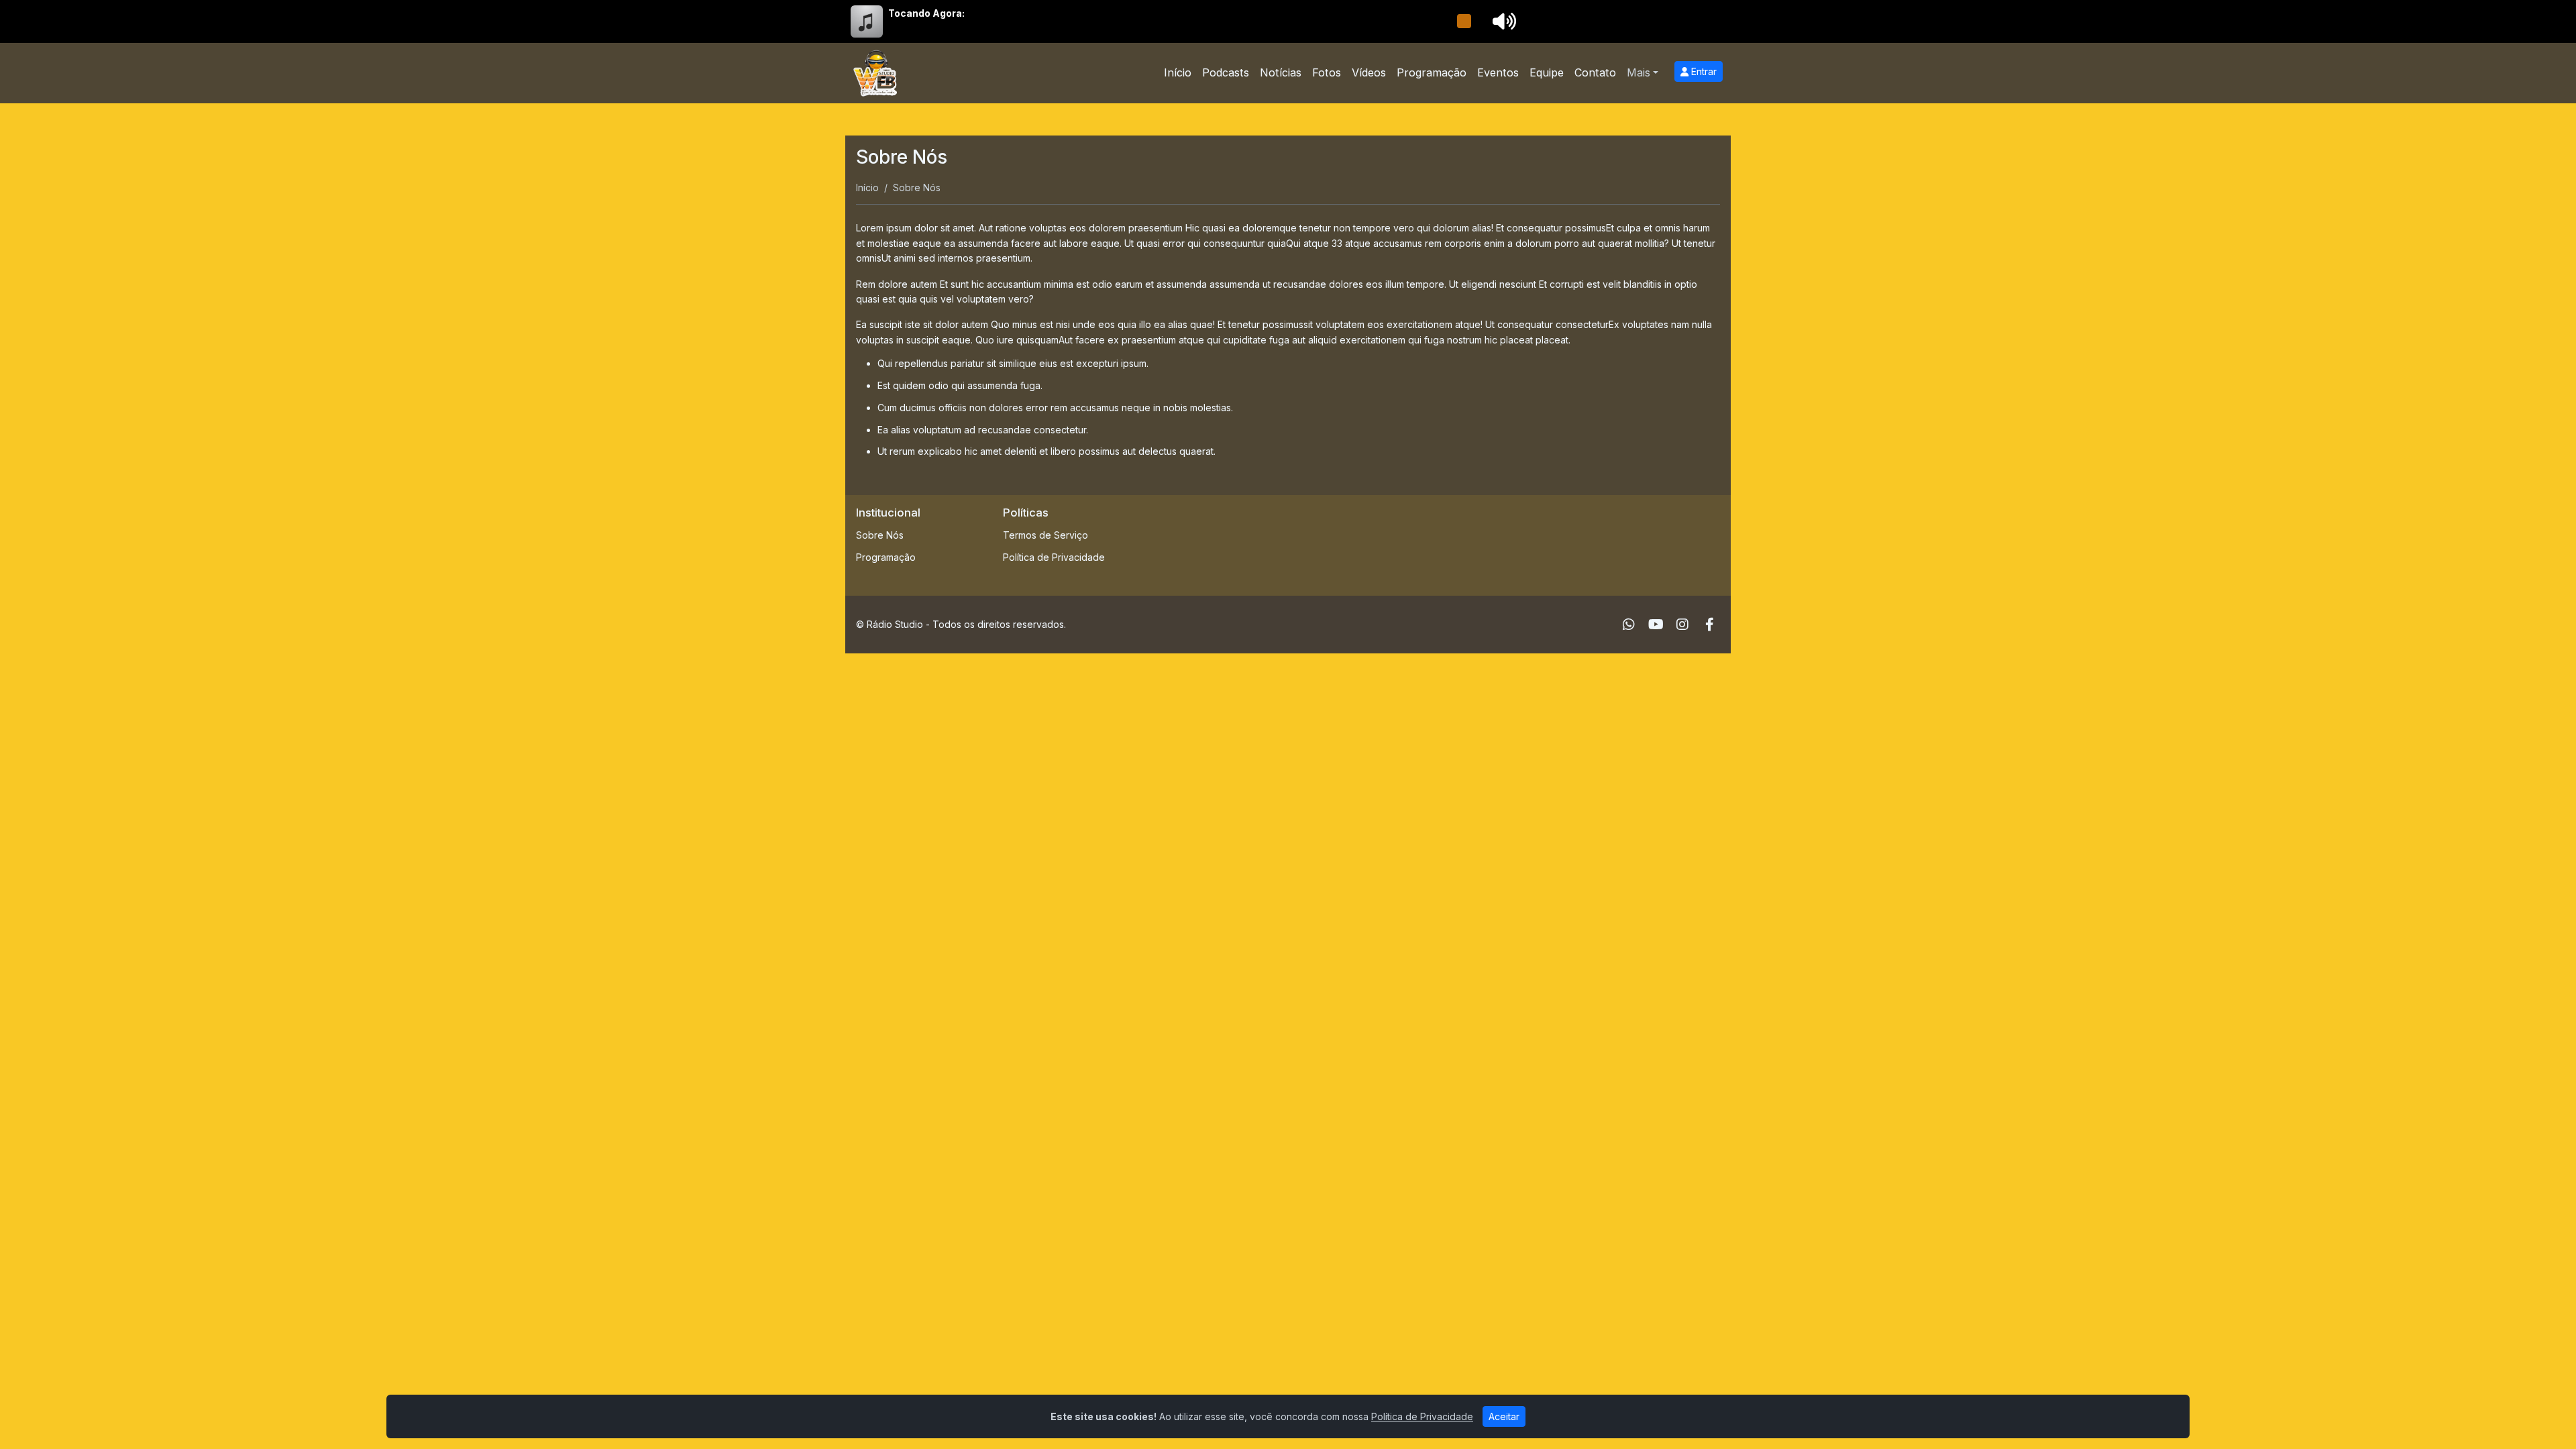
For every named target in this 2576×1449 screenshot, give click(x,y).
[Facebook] (1710, 625)
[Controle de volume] (1502, 21)
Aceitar (1504, 1416)
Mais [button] (1639, 72)
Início (1178, 72)
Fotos (1327, 72)
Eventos (1498, 72)
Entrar (1703, 71)
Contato (1595, 72)
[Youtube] (1656, 625)
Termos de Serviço (1045, 535)
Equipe (1547, 72)
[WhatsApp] (1629, 625)
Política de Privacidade (1054, 557)
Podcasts (1226, 72)
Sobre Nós (880, 535)
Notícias (1281, 72)
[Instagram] (1682, 625)
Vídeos (1369, 72)
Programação (1432, 72)
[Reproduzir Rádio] (1464, 21)
